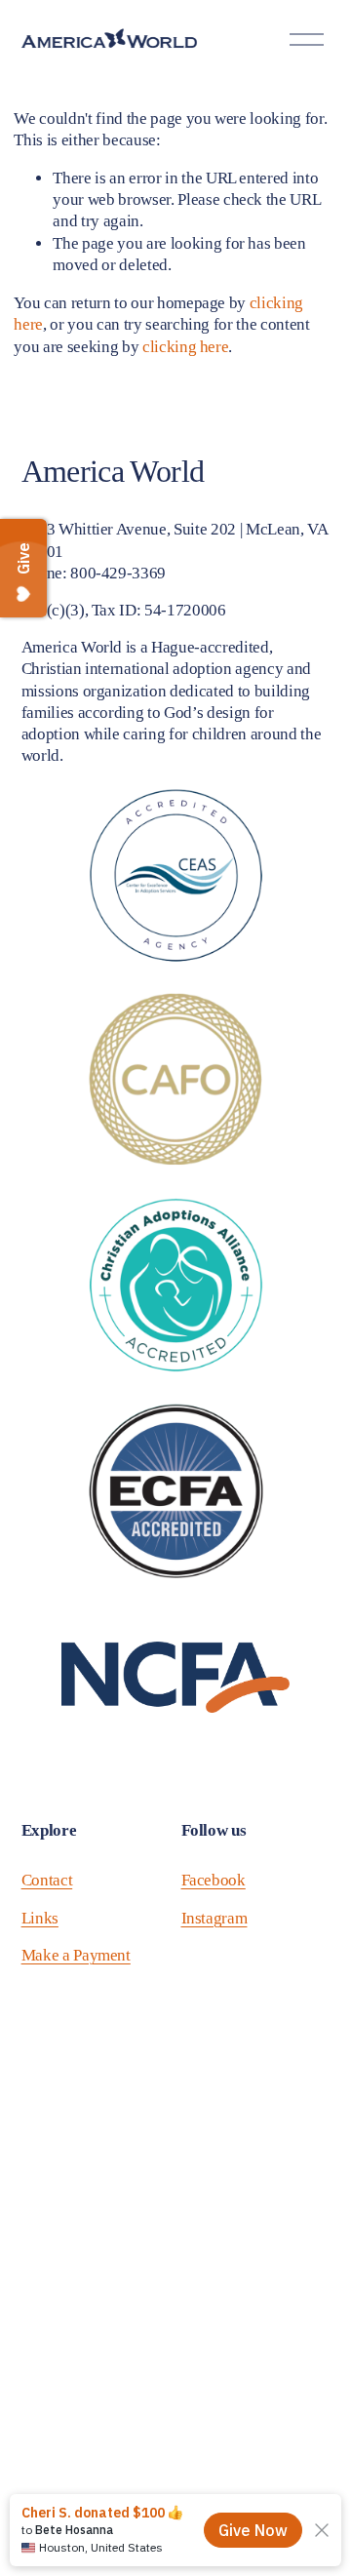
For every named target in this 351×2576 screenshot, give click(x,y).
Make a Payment (76, 1955)
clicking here (186, 347)
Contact (47, 1880)
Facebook (214, 1880)
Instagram (214, 1918)
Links (40, 1918)
